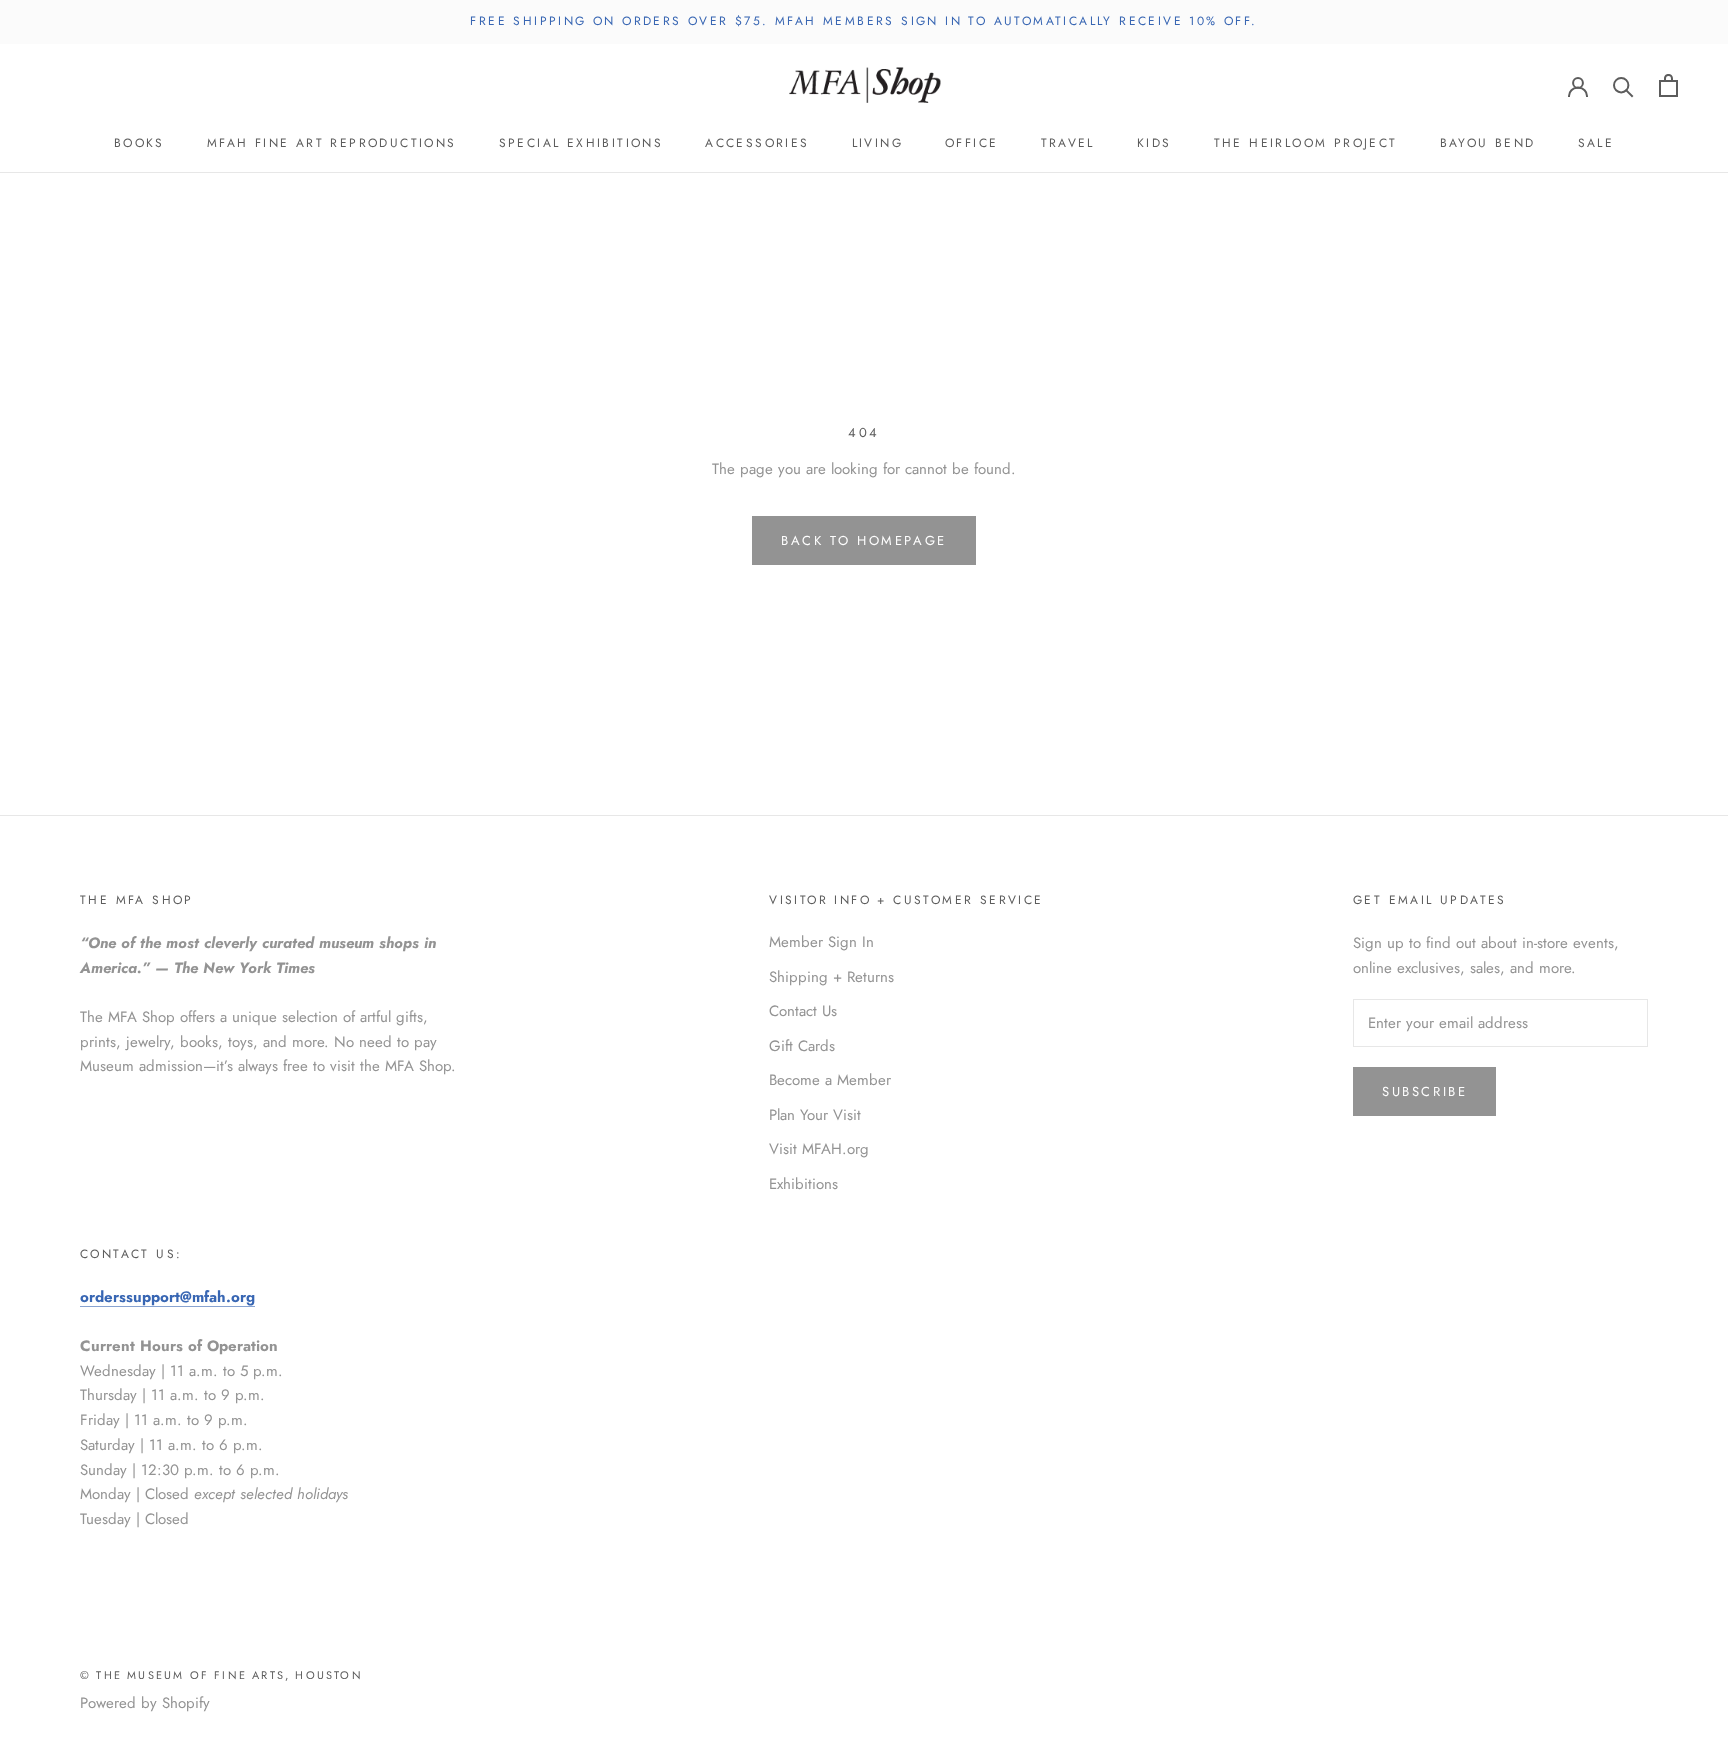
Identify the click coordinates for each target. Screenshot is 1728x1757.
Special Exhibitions (581, 143)
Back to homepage (864, 540)
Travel (1068, 143)
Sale (1596, 143)
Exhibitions (803, 1184)
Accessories (757, 143)
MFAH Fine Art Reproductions (332, 143)
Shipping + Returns (831, 977)
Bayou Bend (1488, 143)
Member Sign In (821, 942)
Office (971, 143)
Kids (1154, 143)
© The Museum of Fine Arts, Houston (221, 1675)
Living (877, 143)
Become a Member (830, 1080)
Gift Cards (802, 1046)
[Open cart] (1668, 85)
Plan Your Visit (815, 1115)
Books (139, 143)
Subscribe (1424, 1091)
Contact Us (803, 1011)
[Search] (1623, 85)
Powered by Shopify (145, 1703)
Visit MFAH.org (819, 1149)
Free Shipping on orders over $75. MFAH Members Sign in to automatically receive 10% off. (863, 21)
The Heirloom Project (1306, 143)
